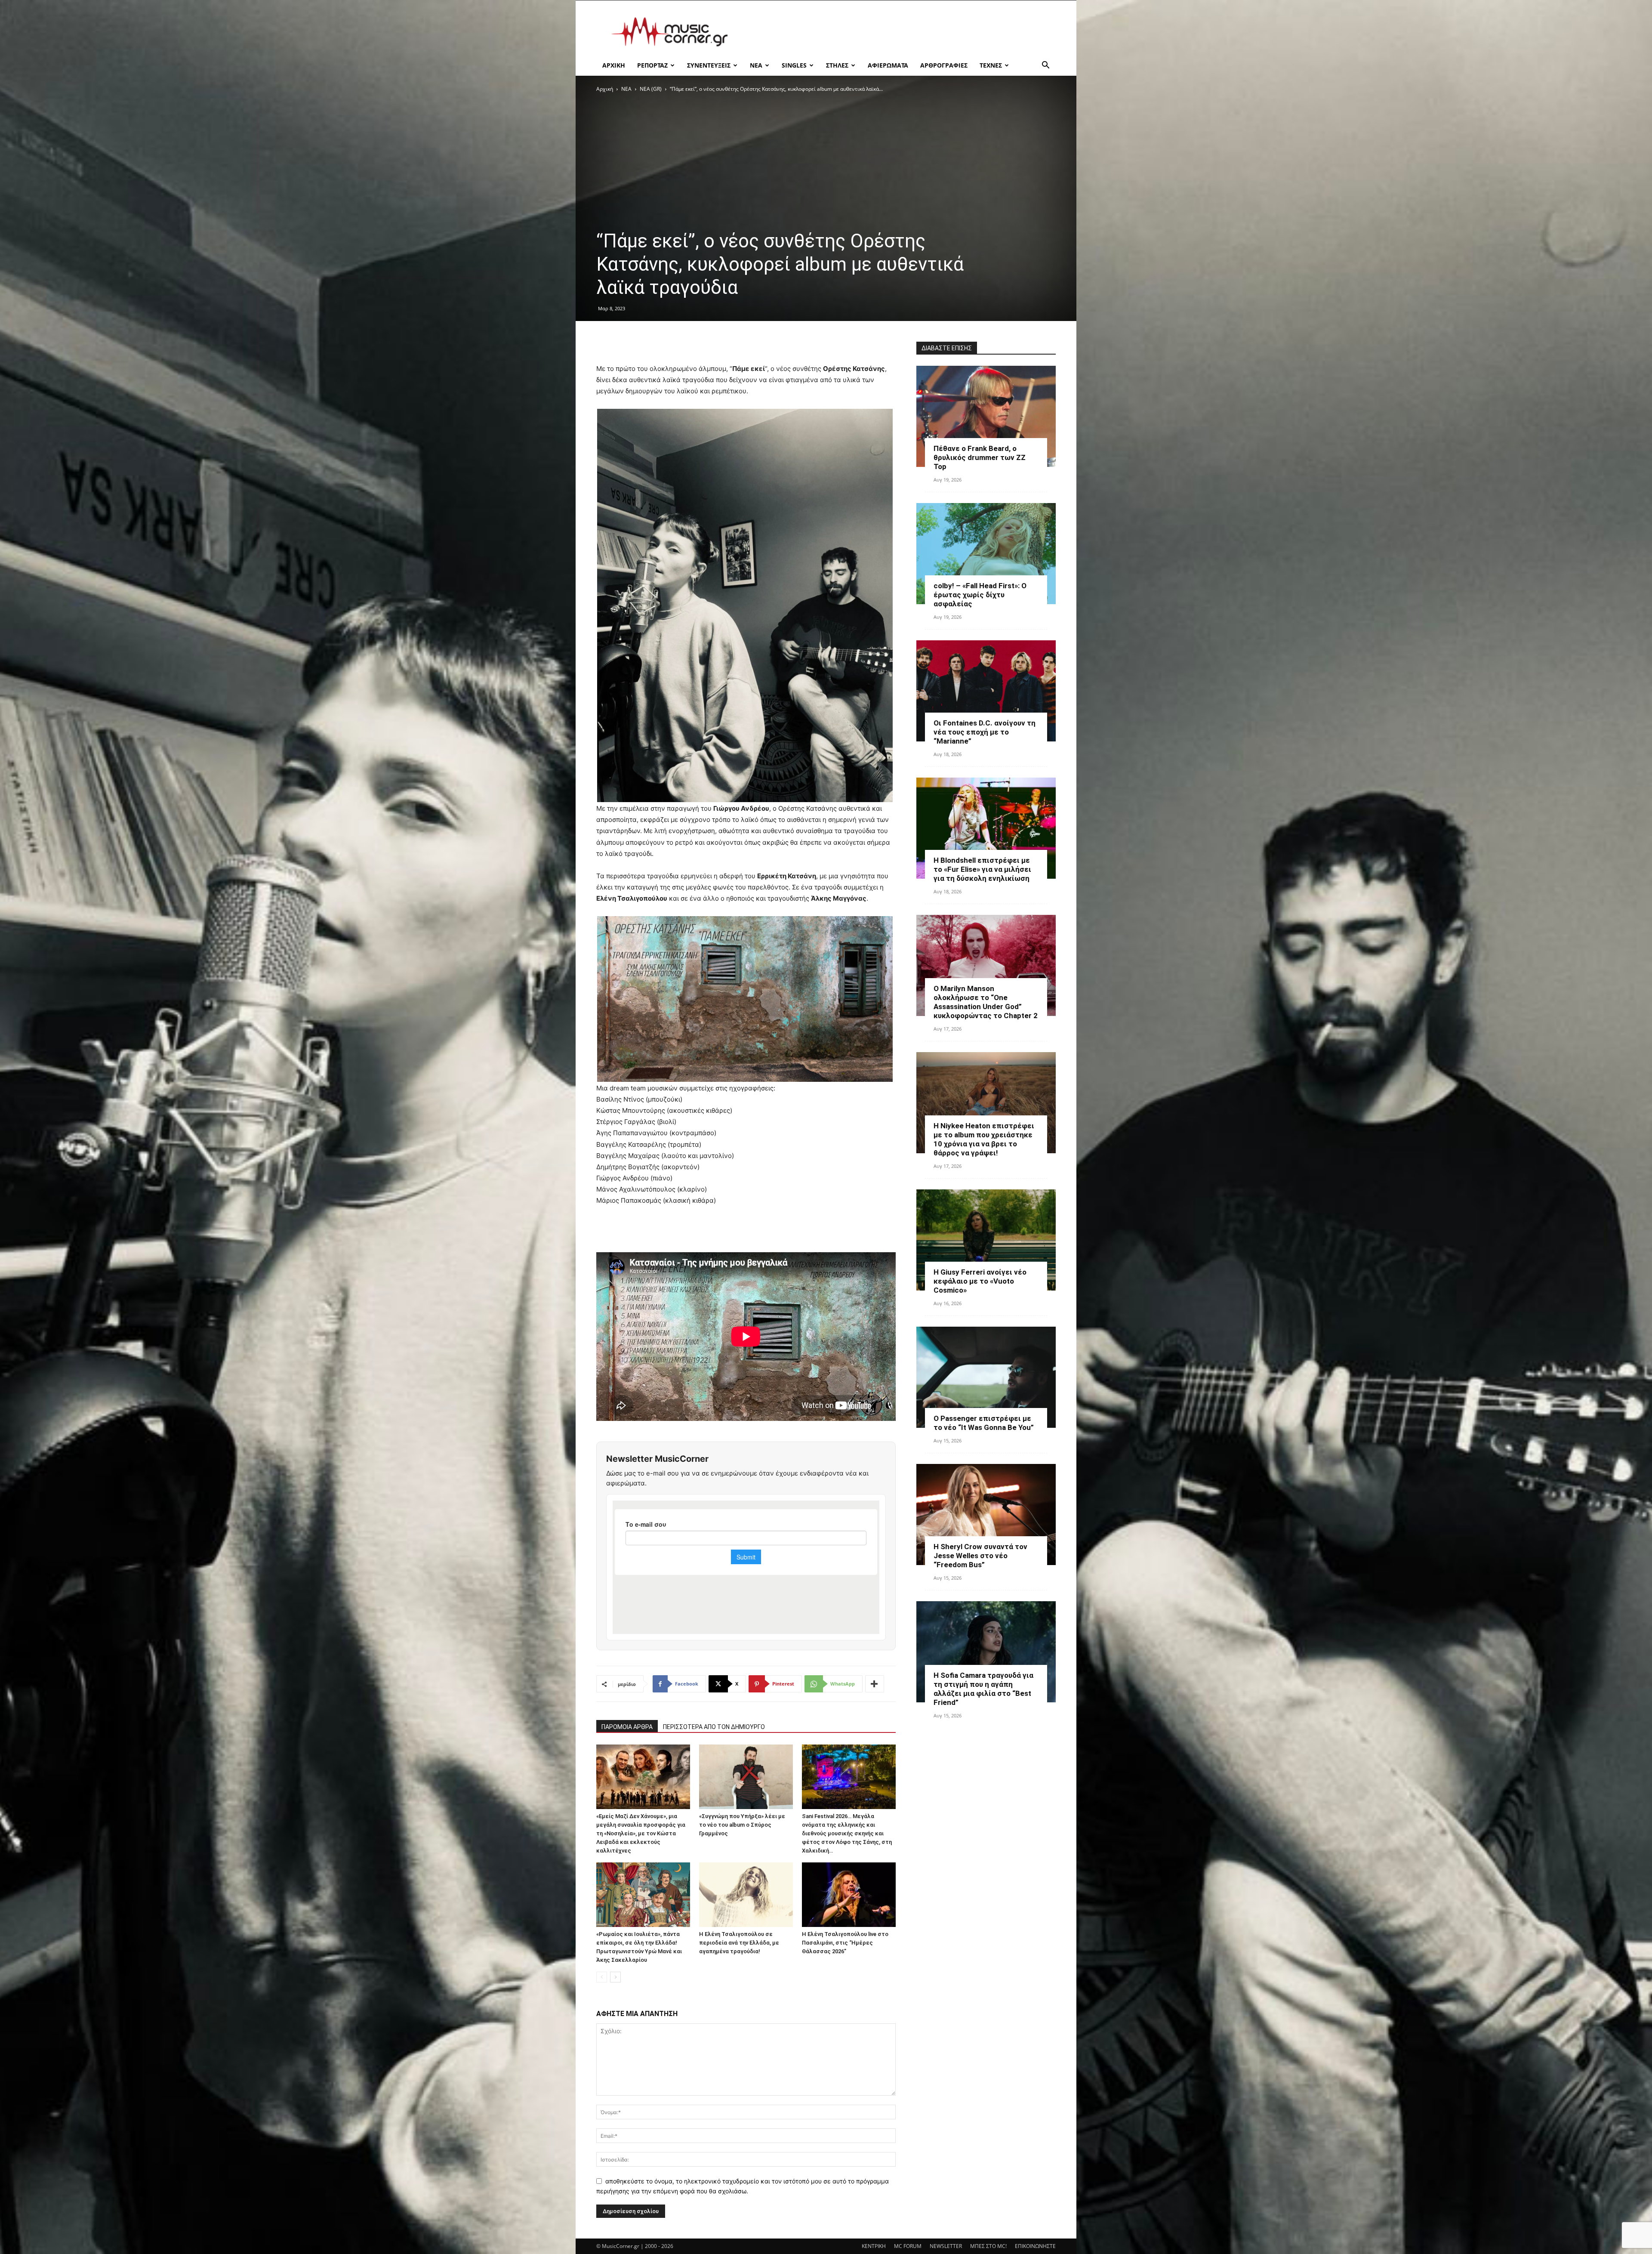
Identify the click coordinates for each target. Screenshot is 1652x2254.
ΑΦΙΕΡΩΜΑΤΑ (888, 65)
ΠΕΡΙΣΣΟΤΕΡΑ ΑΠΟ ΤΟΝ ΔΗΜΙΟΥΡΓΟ (714, 1727)
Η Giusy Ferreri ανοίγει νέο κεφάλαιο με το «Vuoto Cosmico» (980, 1281)
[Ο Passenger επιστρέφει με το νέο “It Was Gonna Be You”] (986, 1377)
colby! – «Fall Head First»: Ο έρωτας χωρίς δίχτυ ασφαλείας (980, 595)
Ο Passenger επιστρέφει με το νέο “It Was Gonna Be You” (984, 1423)
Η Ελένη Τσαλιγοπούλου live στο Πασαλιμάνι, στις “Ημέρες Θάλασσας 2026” (845, 1943)
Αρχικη (614, 65)
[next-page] (615, 1977)
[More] (875, 1684)
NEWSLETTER (946, 2246)
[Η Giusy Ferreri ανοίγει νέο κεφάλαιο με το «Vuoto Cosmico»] (986, 1240)
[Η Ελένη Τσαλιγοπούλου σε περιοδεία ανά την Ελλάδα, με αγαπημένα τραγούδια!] (746, 1895)
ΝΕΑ (756, 65)
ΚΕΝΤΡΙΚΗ (874, 2246)
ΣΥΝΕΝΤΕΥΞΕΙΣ (709, 65)
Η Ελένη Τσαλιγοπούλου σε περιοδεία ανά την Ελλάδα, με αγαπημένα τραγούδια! (739, 1943)
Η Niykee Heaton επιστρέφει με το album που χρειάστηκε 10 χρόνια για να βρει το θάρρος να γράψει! (984, 1139)
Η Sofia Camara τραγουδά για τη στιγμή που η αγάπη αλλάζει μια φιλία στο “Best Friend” (983, 1689)
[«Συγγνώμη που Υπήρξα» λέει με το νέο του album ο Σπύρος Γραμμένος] (746, 1777)
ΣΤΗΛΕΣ (837, 65)
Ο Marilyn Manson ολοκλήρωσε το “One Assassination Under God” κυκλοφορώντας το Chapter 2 (986, 1002)
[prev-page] (602, 1977)
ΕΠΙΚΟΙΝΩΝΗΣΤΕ (1035, 2246)
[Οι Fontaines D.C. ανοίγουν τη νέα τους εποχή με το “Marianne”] (986, 691)
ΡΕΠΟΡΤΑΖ (652, 65)
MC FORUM (908, 2246)
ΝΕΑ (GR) (651, 89)
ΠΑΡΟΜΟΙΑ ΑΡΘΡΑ (627, 1727)
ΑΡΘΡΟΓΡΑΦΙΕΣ (944, 65)
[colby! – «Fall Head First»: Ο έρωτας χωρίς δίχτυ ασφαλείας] (986, 554)
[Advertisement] (899, 32)
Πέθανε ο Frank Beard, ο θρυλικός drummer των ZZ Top (980, 457)
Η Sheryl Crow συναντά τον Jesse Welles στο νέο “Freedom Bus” (980, 1556)
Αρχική (605, 89)
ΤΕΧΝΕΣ (991, 65)
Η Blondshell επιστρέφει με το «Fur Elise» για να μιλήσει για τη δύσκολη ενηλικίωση (982, 869)
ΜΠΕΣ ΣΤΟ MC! (988, 2246)
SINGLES (794, 65)
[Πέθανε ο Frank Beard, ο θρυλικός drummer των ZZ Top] (986, 416)
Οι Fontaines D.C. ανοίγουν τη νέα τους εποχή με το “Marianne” (985, 732)
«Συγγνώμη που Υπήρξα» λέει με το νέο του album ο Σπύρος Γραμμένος (742, 1825)
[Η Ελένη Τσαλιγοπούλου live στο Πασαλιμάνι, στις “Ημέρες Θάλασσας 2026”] (849, 1895)
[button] (1045, 66)
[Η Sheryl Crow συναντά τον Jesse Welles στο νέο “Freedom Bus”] (986, 1515)
